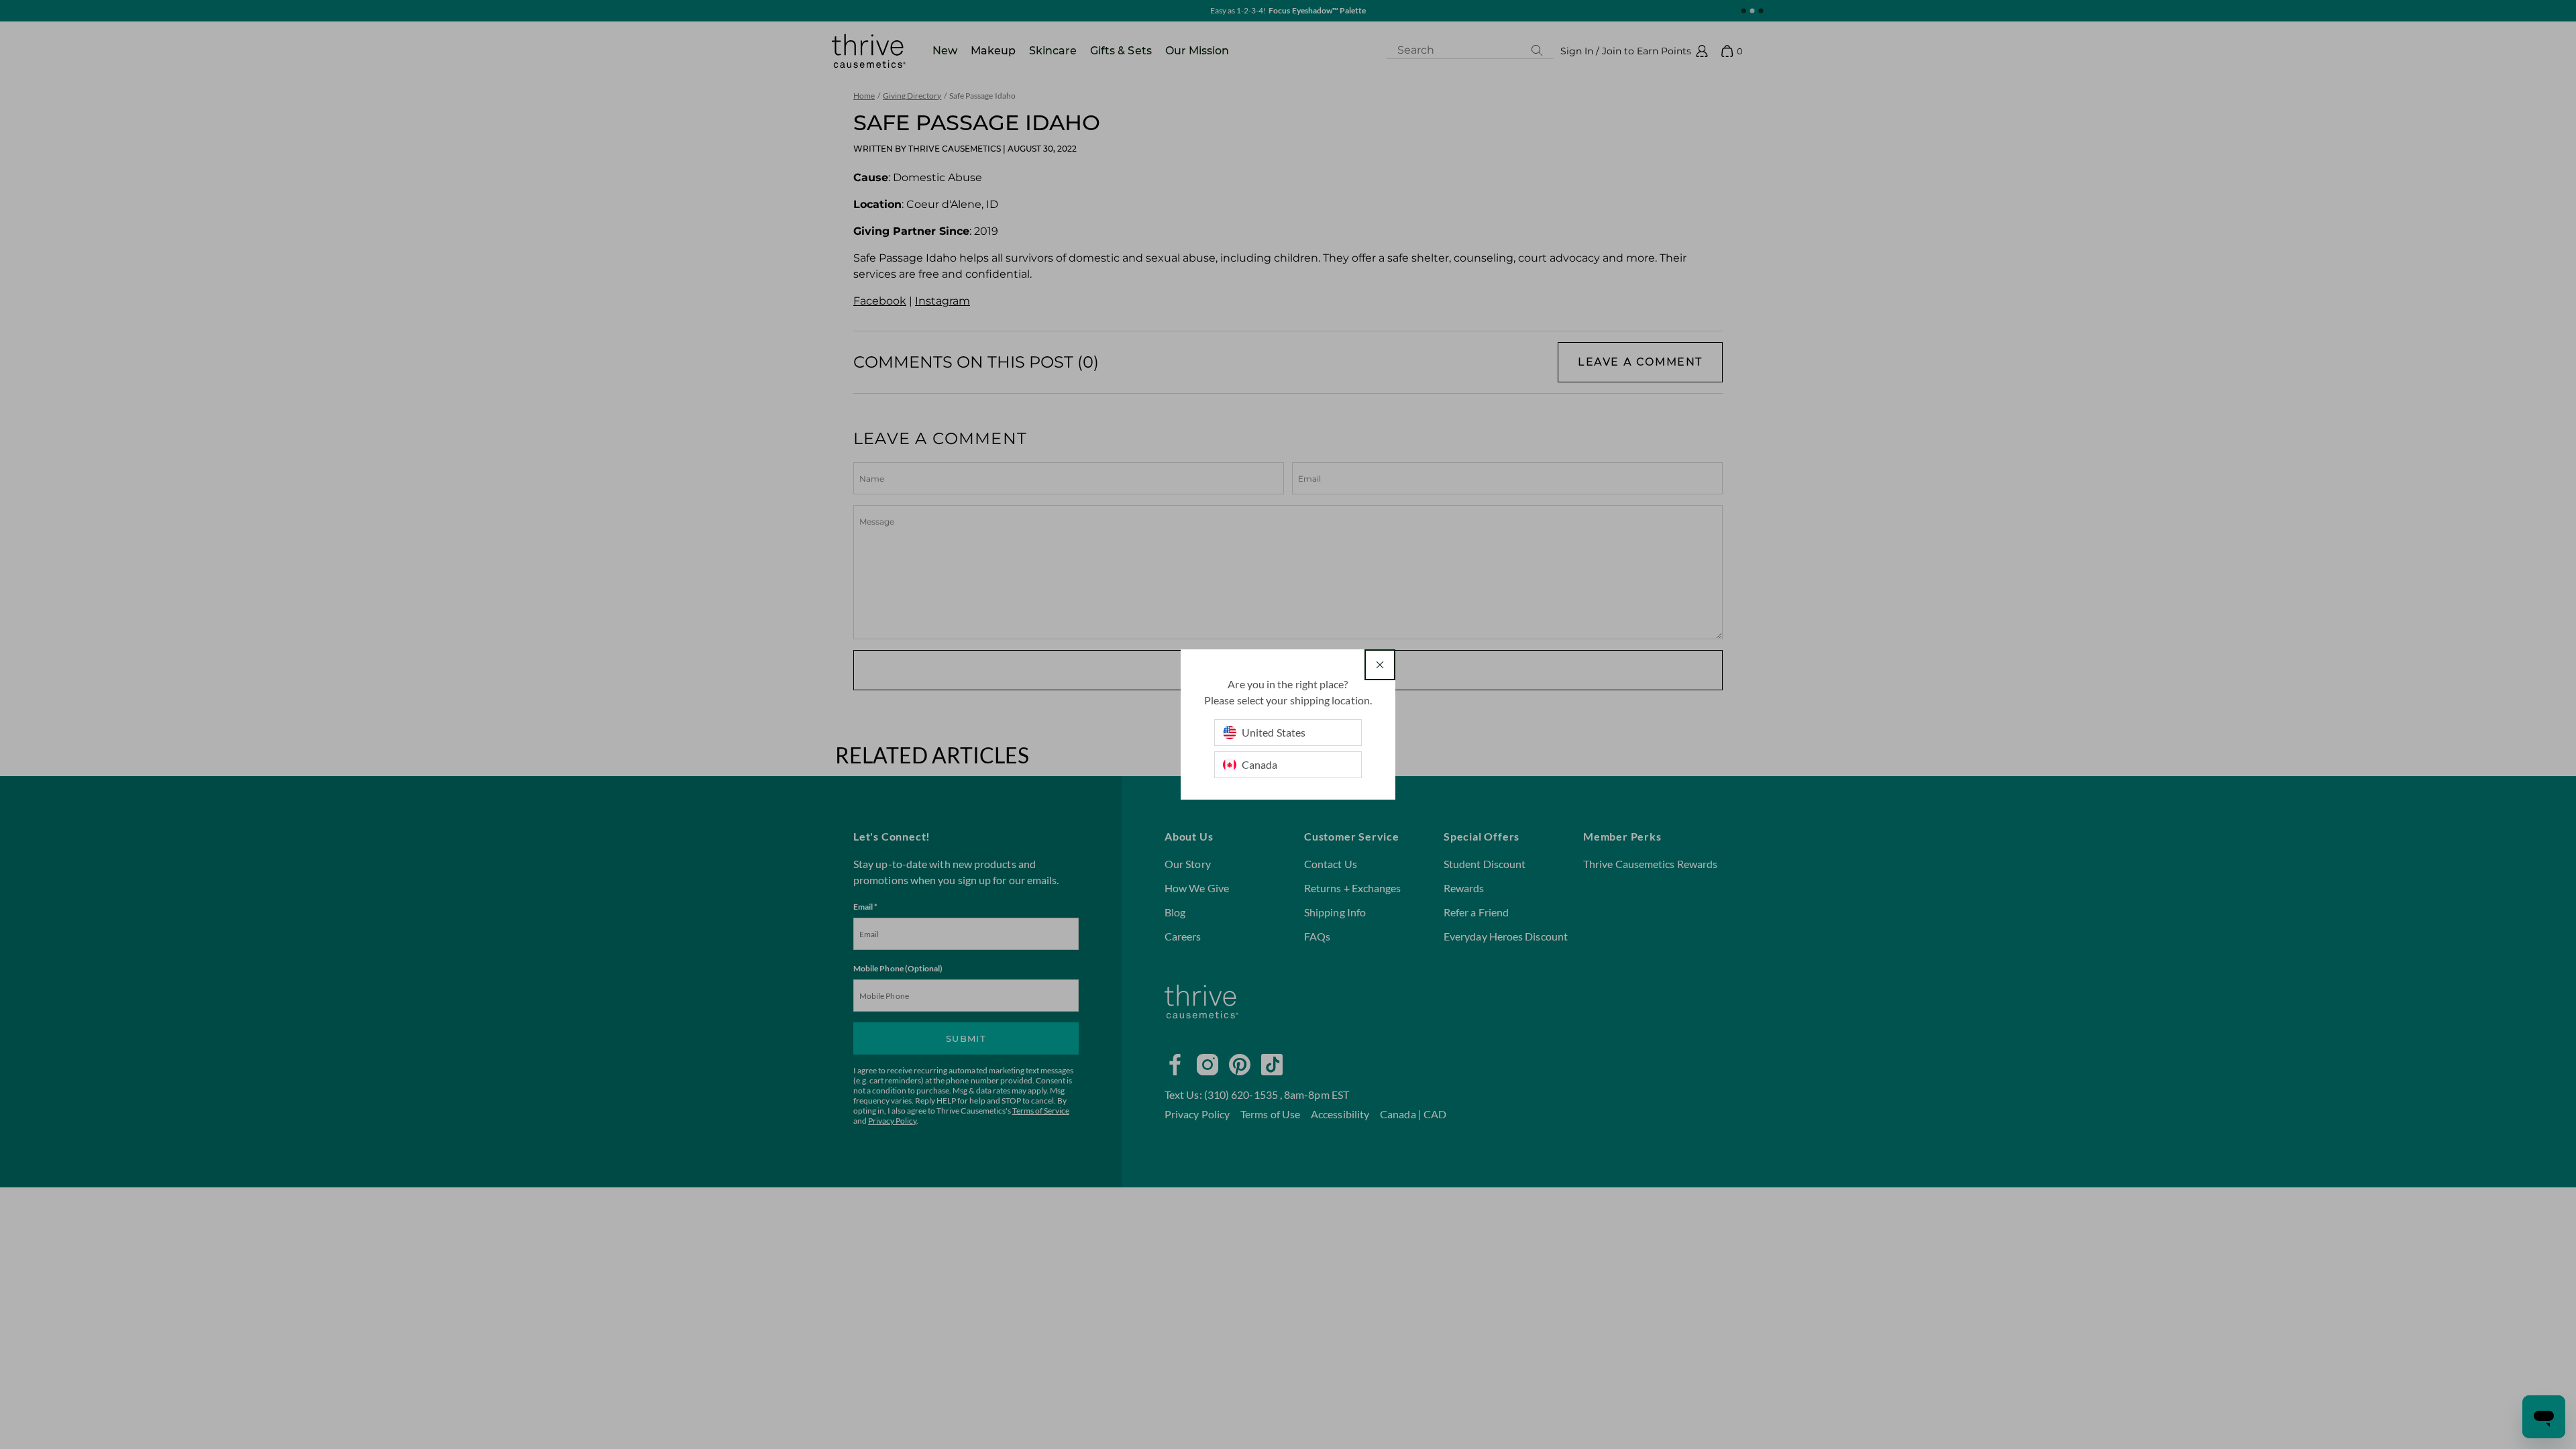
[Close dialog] (1380, 665)
